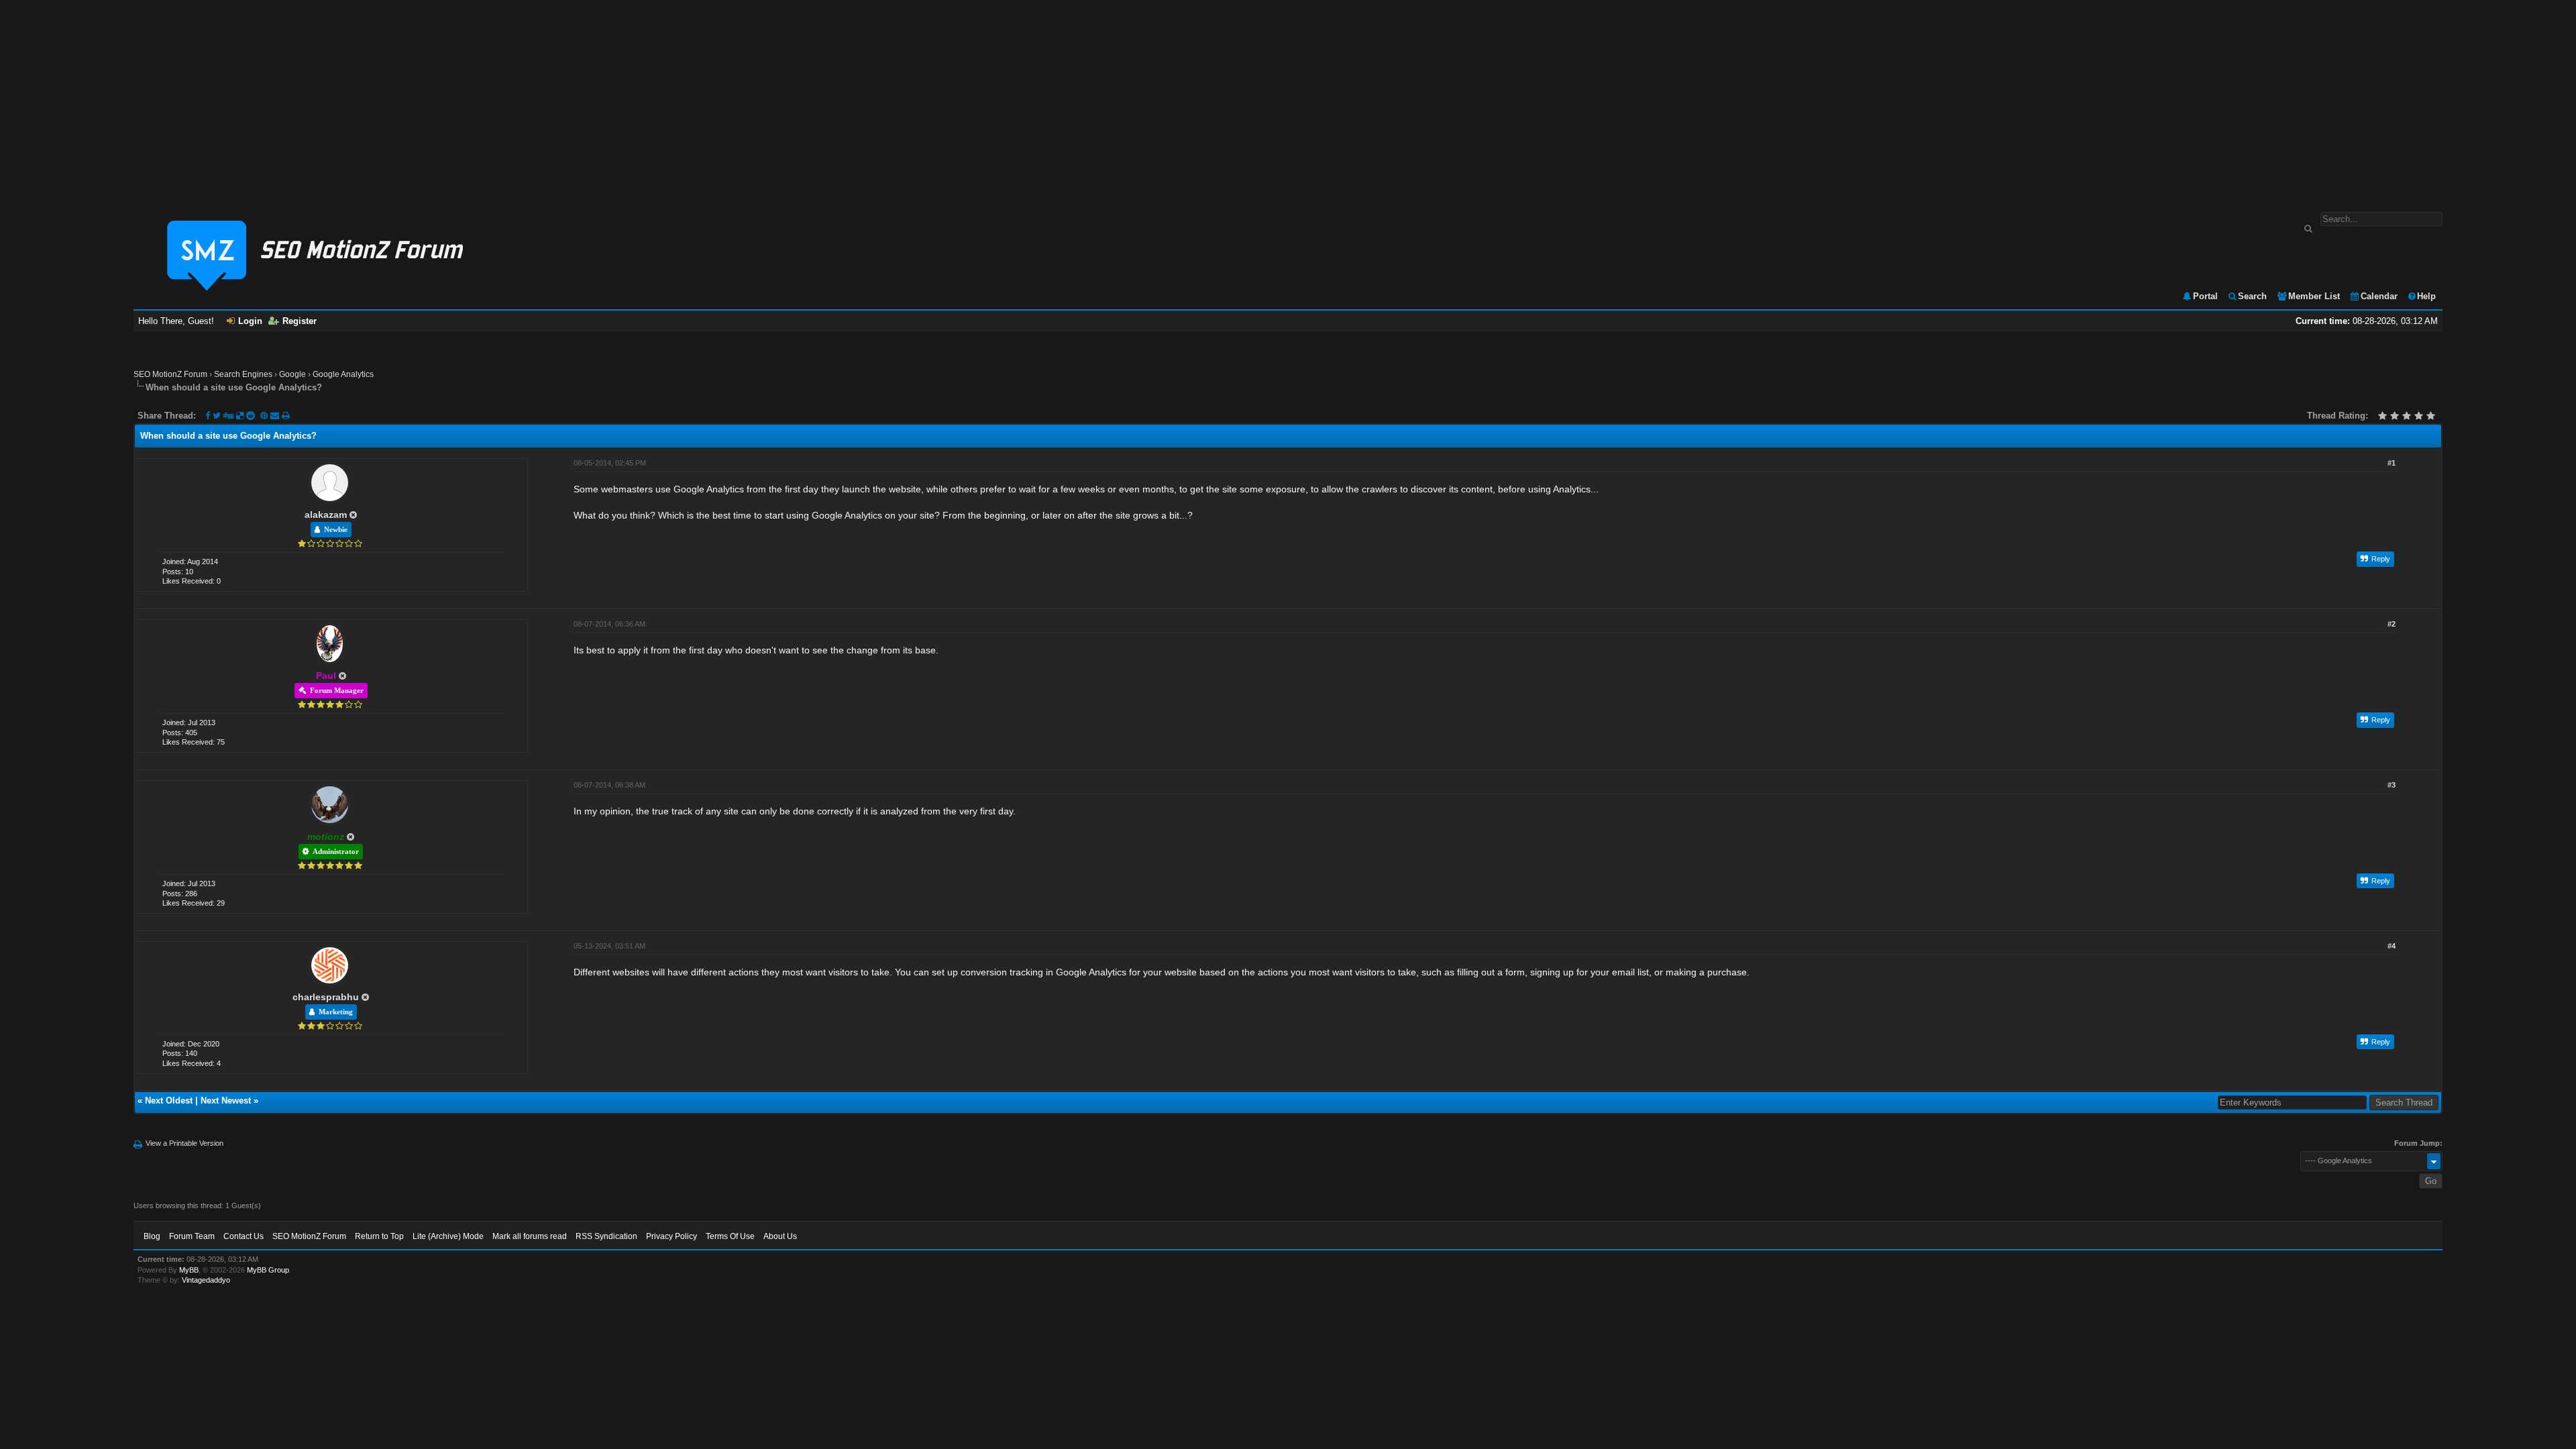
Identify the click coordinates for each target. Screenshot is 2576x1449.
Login (250, 321)
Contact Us (244, 1236)
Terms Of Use (730, 1236)
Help (2426, 296)
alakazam (326, 515)
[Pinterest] (265, 416)
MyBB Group (268, 1270)
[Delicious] (240, 416)
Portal (2205, 296)
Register (300, 321)
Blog (152, 1236)
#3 (2392, 785)
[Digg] (228, 416)
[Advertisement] (1288, 99)
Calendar (2379, 296)
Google (292, 374)
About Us (780, 1236)
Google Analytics (343, 374)
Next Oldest (169, 1101)
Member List (2314, 296)
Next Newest (226, 1101)
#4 (2392, 946)
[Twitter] (217, 416)
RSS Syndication (606, 1236)
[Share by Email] (276, 416)
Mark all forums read (530, 1236)
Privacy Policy (672, 1236)
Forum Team (192, 1236)
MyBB (189, 1270)
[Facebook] (208, 416)
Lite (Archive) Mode (448, 1236)
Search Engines (243, 374)
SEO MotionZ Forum (170, 374)
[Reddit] (251, 416)
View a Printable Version (184, 1143)
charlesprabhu (326, 997)
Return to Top (379, 1236)
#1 (2392, 463)
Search (2252, 296)
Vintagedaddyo (206, 1280)
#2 (2392, 624)
